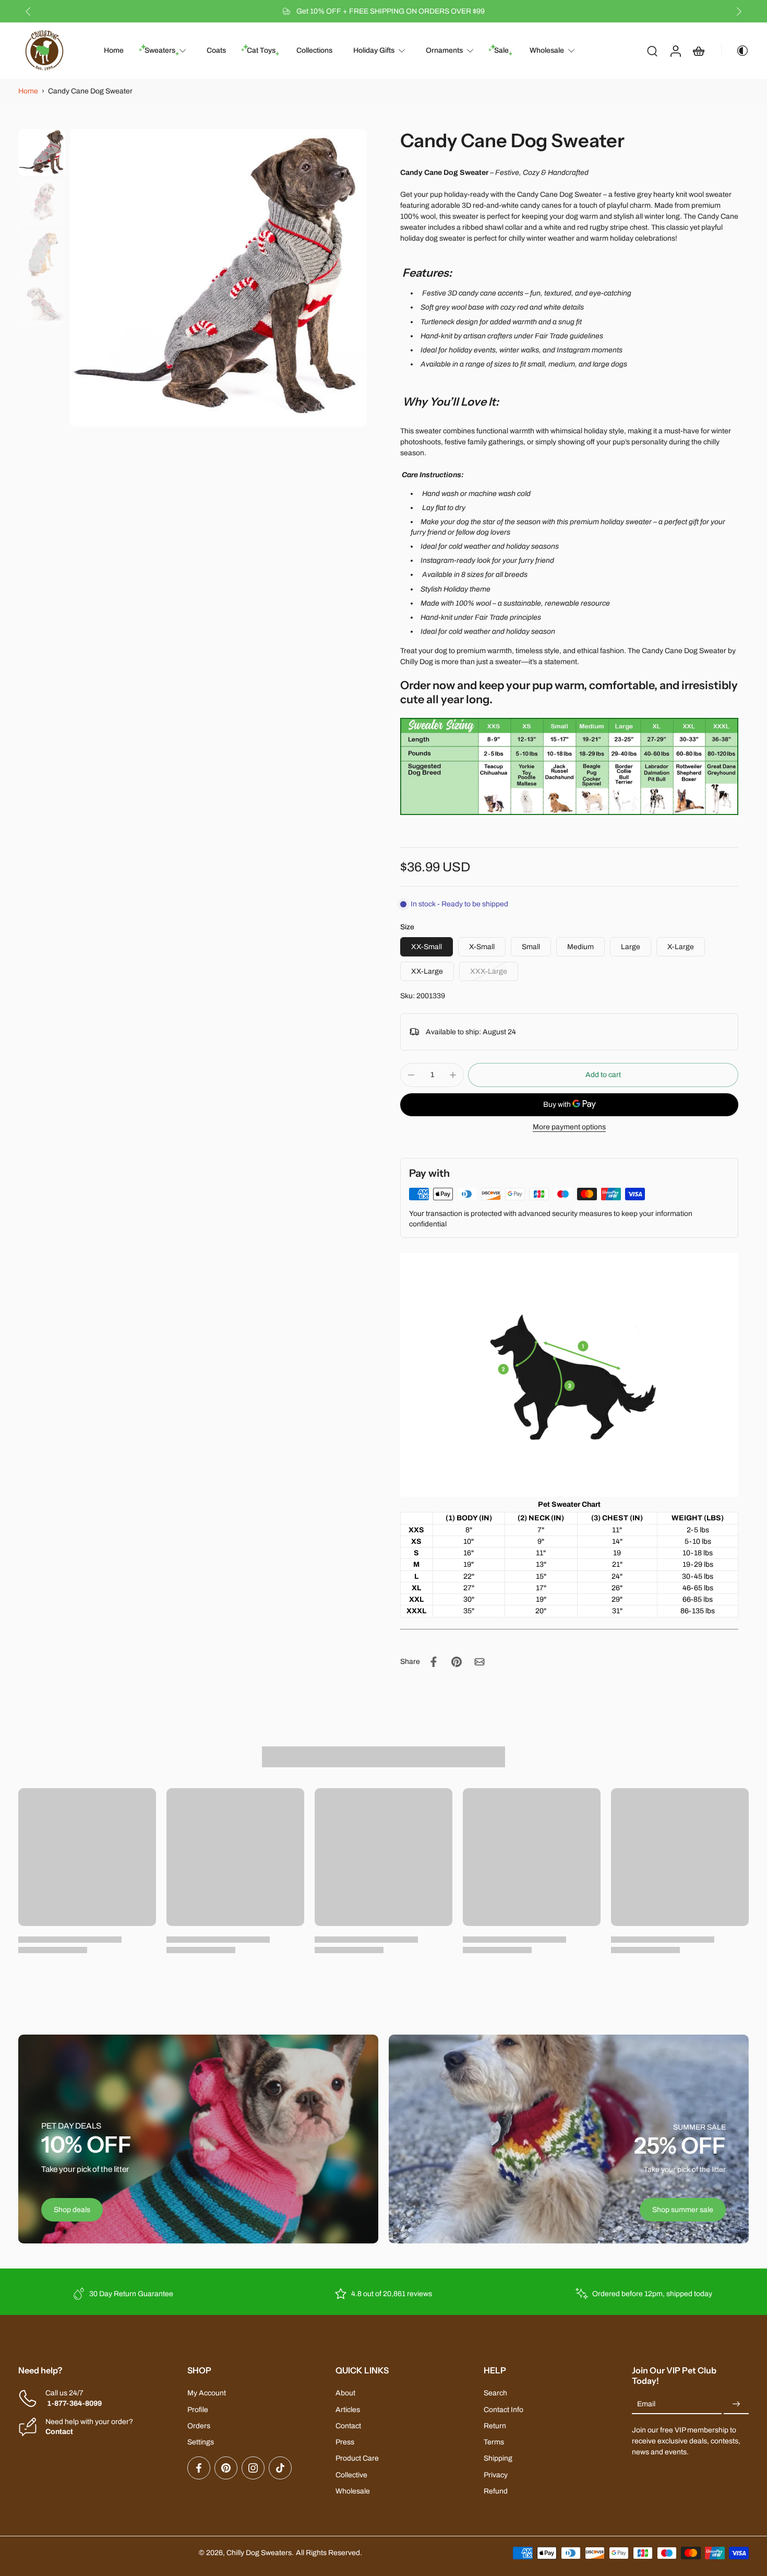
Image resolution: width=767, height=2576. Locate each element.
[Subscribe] (736, 2404)
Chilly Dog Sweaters (259, 2553)
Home (114, 51)
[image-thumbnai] (42, 152)
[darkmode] (735, 51)
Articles (348, 2410)
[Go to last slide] (28, 11)
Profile (198, 2410)
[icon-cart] (698, 51)
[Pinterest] (226, 2468)
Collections (314, 51)
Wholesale (547, 51)
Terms (494, 2442)
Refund (496, 2491)
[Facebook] (199, 2468)
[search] (652, 51)
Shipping (498, 2458)
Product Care (357, 2458)
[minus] (411, 1075)
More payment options (569, 1127)
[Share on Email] (480, 1662)
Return (495, 2426)
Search (495, 2393)
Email (646, 2404)
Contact (348, 2426)
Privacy (496, 2475)
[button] (603, 1075)
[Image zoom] (218, 278)
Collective (351, 2475)
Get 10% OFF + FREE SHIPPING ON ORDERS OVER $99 (391, 11)
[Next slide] (739, 11)
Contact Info (504, 2410)
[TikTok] (280, 2468)
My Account (207, 2393)
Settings (201, 2442)
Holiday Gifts (374, 51)
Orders (199, 2426)
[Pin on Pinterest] (457, 1662)
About (345, 2393)
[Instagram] (253, 2468)
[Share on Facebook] (434, 1662)
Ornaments (444, 51)
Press (345, 2442)
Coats (216, 51)
